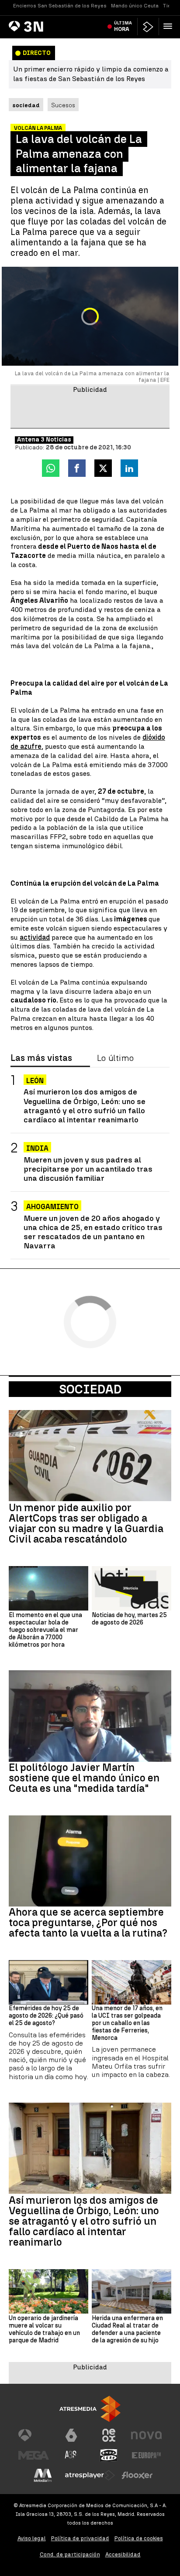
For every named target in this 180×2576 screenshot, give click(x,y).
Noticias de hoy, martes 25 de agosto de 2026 (129, 1619)
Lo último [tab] (115, 1058)
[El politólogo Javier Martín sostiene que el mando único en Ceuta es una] (90, 1716)
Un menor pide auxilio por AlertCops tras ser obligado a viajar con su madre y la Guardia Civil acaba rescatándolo (86, 1523)
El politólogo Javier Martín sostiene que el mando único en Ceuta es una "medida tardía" (84, 1778)
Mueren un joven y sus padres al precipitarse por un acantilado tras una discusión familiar (88, 1169)
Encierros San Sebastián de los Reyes (60, 6)
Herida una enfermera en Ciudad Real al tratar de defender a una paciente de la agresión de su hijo (127, 2329)
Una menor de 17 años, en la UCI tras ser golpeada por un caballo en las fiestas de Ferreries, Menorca (127, 2023)
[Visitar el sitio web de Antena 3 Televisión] (34, 2435)
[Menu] (170, 26)
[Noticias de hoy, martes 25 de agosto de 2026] (132, 1588)
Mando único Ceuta (135, 6)
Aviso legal (32, 2538)
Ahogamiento (52, 1207)
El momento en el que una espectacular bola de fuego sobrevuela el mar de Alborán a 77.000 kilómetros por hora (45, 1630)
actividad (35, 937)
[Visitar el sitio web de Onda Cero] (109, 2455)
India (37, 1148)
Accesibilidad (123, 2554)
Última (123, 26)
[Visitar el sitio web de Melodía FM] (43, 2475)
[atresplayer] (148, 27)
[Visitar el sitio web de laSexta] (71, 2435)
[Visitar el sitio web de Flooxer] (137, 2475)
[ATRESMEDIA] (90, 2409)
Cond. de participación (70, 2554)
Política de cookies (139, 2538)
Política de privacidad (80, 2538)
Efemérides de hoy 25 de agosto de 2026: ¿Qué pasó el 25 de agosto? (46, 2016)
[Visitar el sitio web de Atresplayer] (90, 2475)
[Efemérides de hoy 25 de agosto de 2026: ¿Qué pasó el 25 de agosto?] (48, 1982)
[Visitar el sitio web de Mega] (34, 2455)
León (35, 1081)
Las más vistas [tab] (41, 1058)
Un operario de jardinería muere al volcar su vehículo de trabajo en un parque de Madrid (44, 2329)
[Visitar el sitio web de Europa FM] (146, 2455)
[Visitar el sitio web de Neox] (109, 2435)
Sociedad (90, 1389)
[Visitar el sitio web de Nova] (146, 2435)
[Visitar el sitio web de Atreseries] (71, 2455)
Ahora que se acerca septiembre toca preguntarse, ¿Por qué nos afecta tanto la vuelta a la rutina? (88, 1923)
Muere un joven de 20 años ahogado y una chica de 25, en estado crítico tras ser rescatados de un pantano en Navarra (93, 1232)
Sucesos (63, 105)
